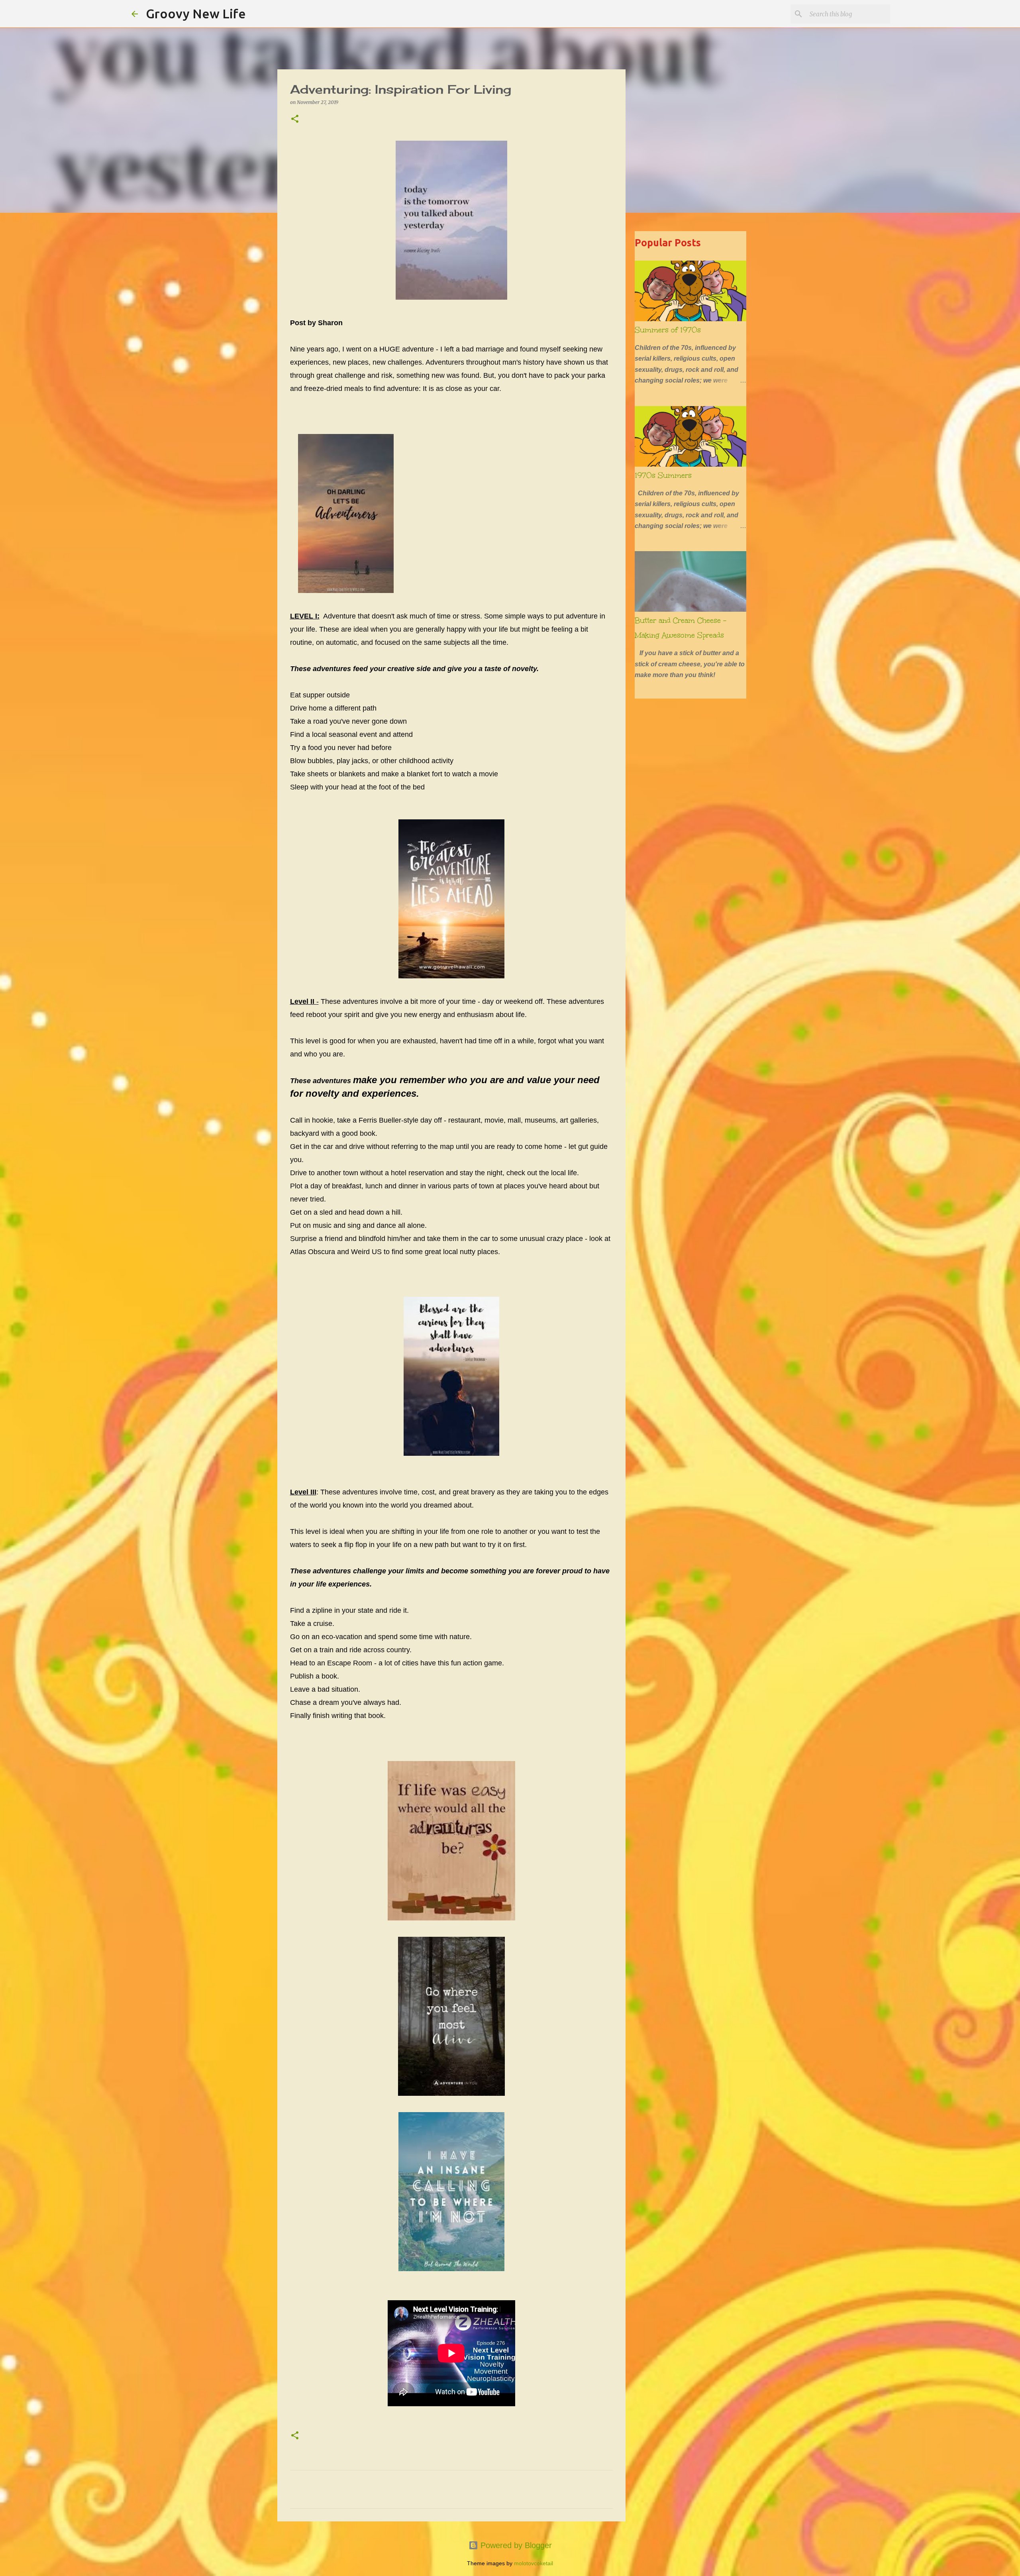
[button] (295, 119)
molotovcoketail (534, 2563)
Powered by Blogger (515, 2545)
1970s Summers (663, 475)
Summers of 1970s (668, 330)
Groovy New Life (196, 14)
